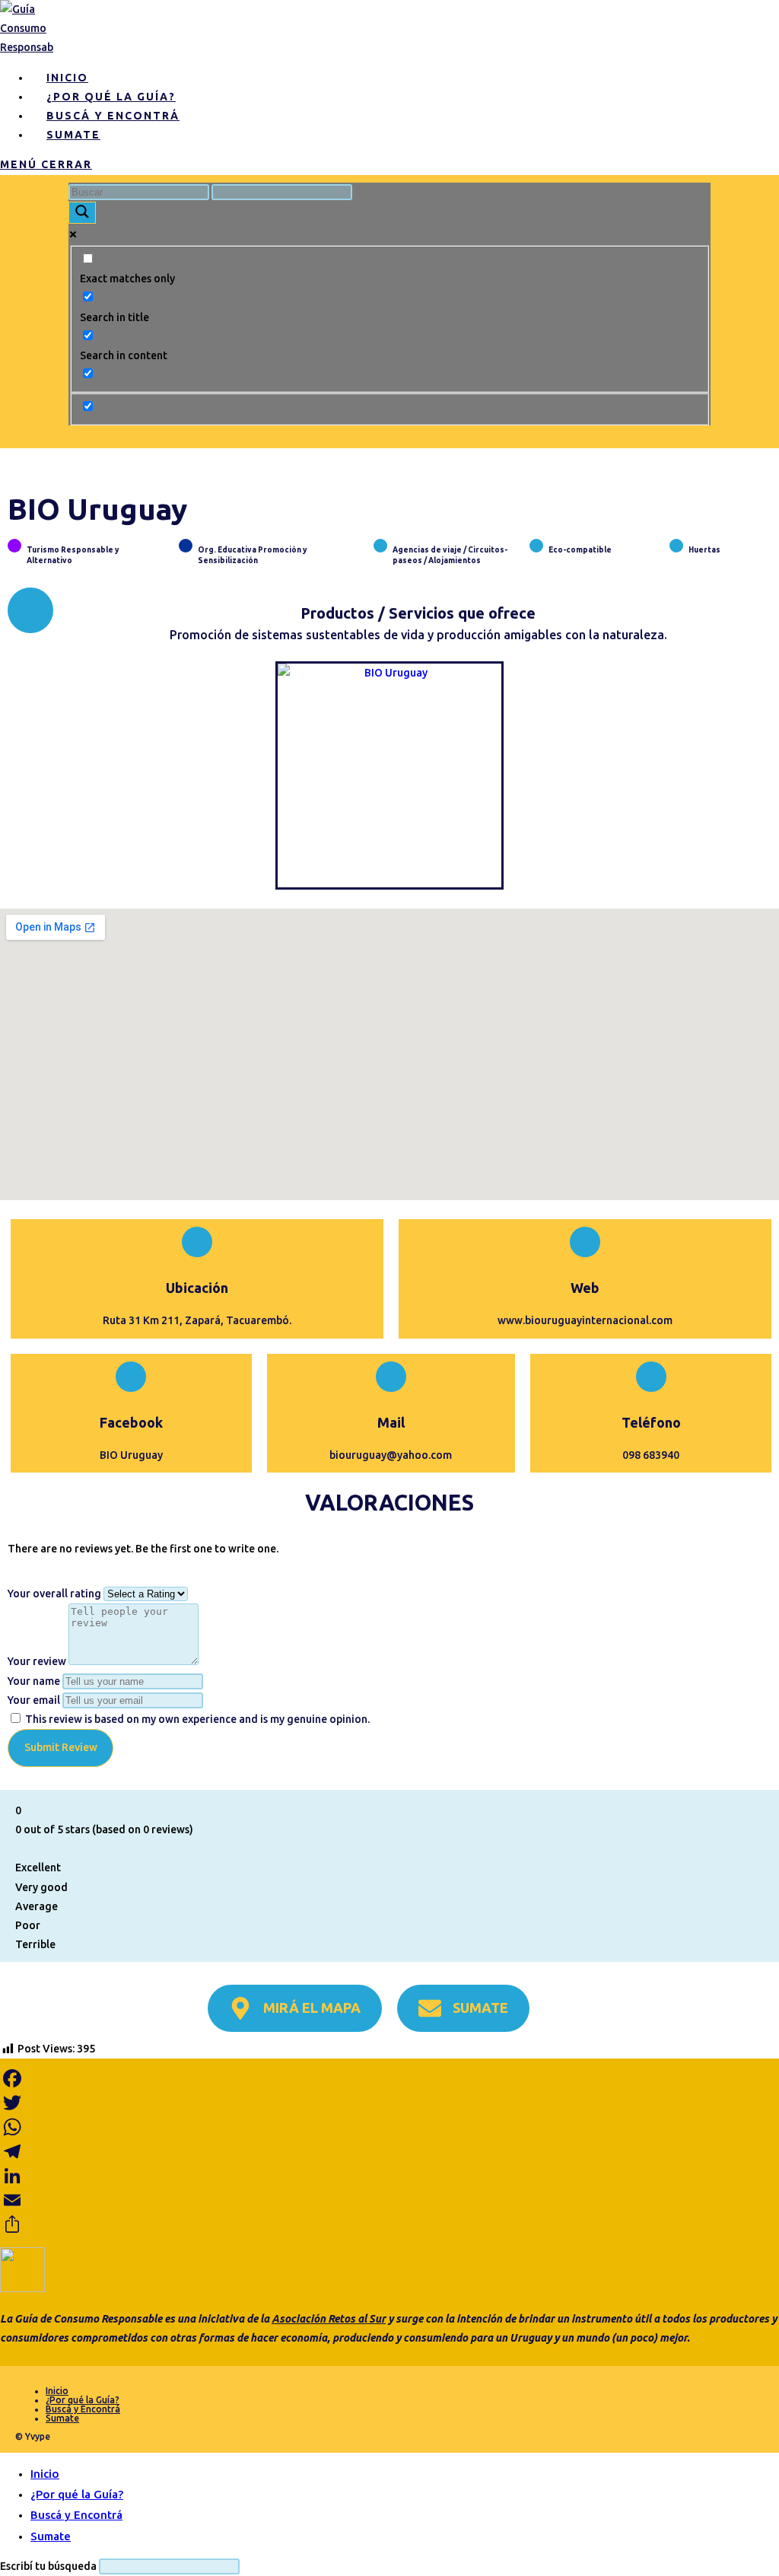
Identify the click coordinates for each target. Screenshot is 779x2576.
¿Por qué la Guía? (83, 2400)
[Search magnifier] (82, 213)
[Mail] (391, 1377)
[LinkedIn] (389, 2176)
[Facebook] (131, 1377)
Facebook (131, 1422)
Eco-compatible (580, 550)
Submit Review (61, 1747)
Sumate (62, 2418)
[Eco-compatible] (536, 546)
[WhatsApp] (389, 2127)
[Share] (389, 2224)
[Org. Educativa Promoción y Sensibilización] (186, 546)
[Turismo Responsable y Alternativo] (14, 546)
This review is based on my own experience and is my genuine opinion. (197, 1719)
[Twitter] (389, 2103)
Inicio (57, 2391)
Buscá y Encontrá (83, 2409)
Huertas (704, 550)
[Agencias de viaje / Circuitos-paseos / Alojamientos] (380, 546)
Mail (391, 1422)
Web (585, 1288)
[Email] (389, 2200)
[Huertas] (676, 546)
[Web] (585, 1242)
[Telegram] (389, 2151)
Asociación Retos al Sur (329, 2319)
